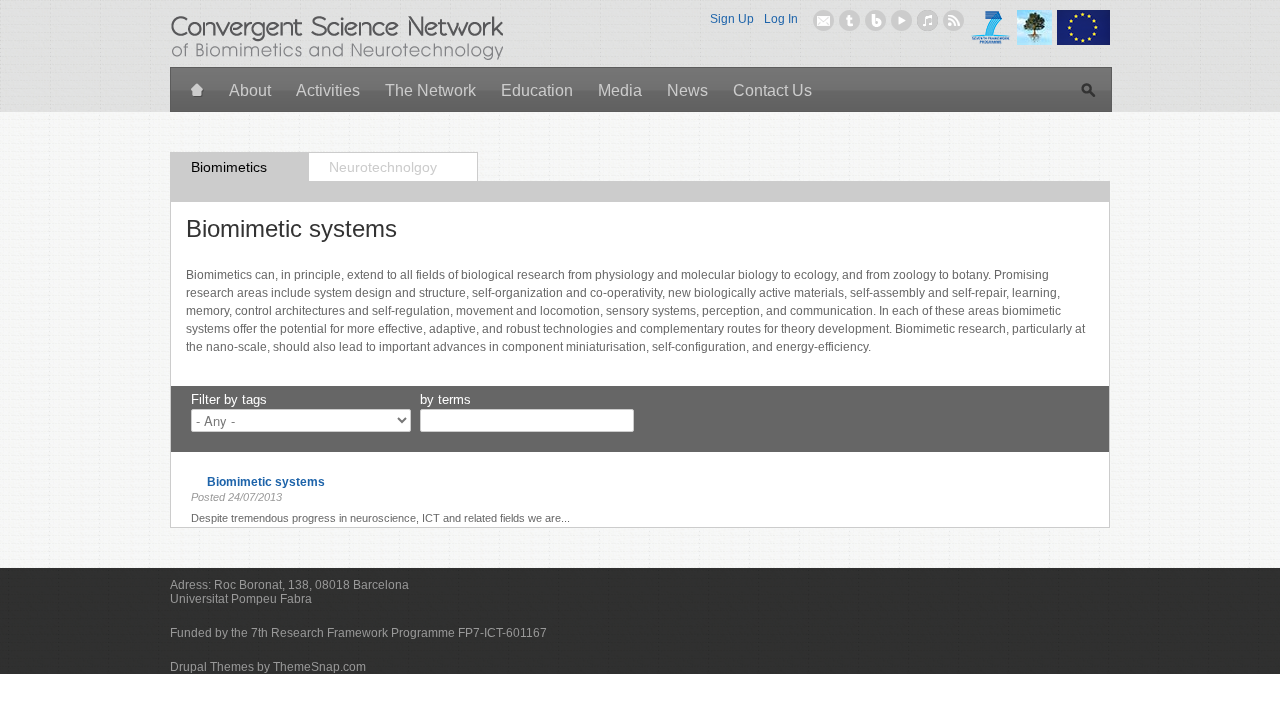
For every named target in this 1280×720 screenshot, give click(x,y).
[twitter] (849, 20)
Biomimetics (229, 167)
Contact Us (772, 90)
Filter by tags (229, 399)
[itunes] (927, 20)
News (687, 90)
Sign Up (732, 19)
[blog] (875, 20)
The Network (430, 90)
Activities (328, 90)
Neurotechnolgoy (383, 167)
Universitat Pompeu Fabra (241, 599)
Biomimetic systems (266, 482)
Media (620, 90)
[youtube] (901, 20)
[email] (823, 20)
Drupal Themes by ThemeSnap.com (268, 667)
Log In (781, 19)
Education (537, 90)
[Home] (197, 91)
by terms (445, 399)
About (250, 90)
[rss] (953, 20)
